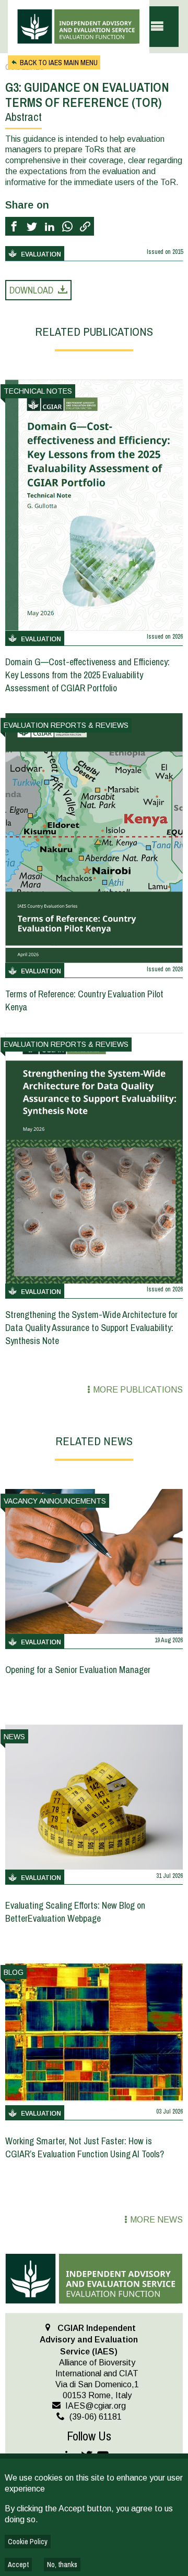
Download (31, 290)
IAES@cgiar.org (96, 2406)
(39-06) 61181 (96, 2417)
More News (156, 2220)
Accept (18, 2565)
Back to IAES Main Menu (59, 63)
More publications (138, 1390)
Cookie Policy (28, 2542)
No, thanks (62, 2565)
